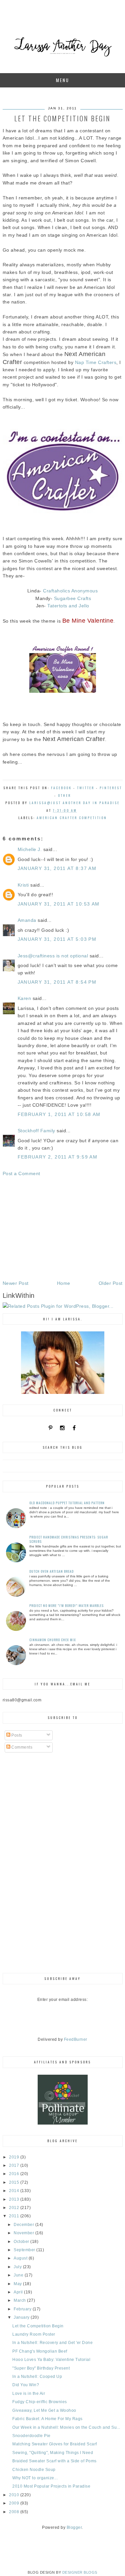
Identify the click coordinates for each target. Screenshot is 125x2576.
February (23, 2309)
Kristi (23, 885)
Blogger (74, 2527)
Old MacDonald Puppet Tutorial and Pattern (67, 1503)
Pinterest (111, 788)
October (22, 2242)
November (24, 2233)
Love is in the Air (29, 2393)
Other (64, 795)
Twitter (86, 788)
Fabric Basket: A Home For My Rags (47, 2419)
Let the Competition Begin (38, 2326)
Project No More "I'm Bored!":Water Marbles (66, 1605)
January (22, 2317)
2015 (15, 2182)
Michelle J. (30, 849)
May (18, 2284)
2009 (15, 2503)
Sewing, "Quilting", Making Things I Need (53, 2453)
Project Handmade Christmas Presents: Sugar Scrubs (69, 1539)
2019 (15, 2157)
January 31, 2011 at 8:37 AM (57, 868)
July (18, 2267)
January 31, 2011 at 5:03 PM (57, 939)
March (20, 2300)
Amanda (27, 920)
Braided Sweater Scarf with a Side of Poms (54, 2461)
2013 (15, 2199)
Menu (63, 80)
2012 (15, 2208)
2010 (15, 2495)
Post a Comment (21, 1173)
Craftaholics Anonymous (70, 591)
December (24, 2225)
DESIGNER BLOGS (80, 2572)
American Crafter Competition (72, 818)
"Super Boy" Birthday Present (41, 2368)
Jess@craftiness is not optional (53, 956)
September (25, 2250)
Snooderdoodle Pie (31, 2436)
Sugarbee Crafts (73, 598)
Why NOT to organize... (35, 2478)
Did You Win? (26, 2385)
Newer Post (16, 1283)
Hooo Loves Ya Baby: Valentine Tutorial (51, 2360)
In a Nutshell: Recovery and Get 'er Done (52, 2343)
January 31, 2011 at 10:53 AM (59, 904)
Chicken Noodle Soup (34, 2470)
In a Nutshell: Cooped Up (37, 2377)
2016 (15, 2174)
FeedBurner (76, 2039)
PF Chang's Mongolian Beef (40, 2351)
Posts (16, 1735)
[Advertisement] (63, 1228)
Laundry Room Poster (34, 2334)
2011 (15, 2216)
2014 (15, 2191)
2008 (15, 2512)
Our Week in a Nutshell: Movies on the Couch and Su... (66, 2427)
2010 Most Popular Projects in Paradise (51, 2486)
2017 (15, 2165)
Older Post (111, 1283)
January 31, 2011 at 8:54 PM (57, 982)
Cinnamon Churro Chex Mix (53, 1640)
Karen (24, 998)
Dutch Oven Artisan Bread (51, 1571)
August (21, 2258)
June (19, 2275)
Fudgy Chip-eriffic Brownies (40, 2402)
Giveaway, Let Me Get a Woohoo (44, 2410)
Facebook (61, 788)
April (19, 2292)
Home (64, 1283)
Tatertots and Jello (68, 606)
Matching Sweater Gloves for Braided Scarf (55, 2444)
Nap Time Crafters (96, 362)
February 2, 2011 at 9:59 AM (58, 1157)
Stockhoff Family (36, 1131)
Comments (21, 1747)
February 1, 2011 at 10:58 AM (59, 1114)
